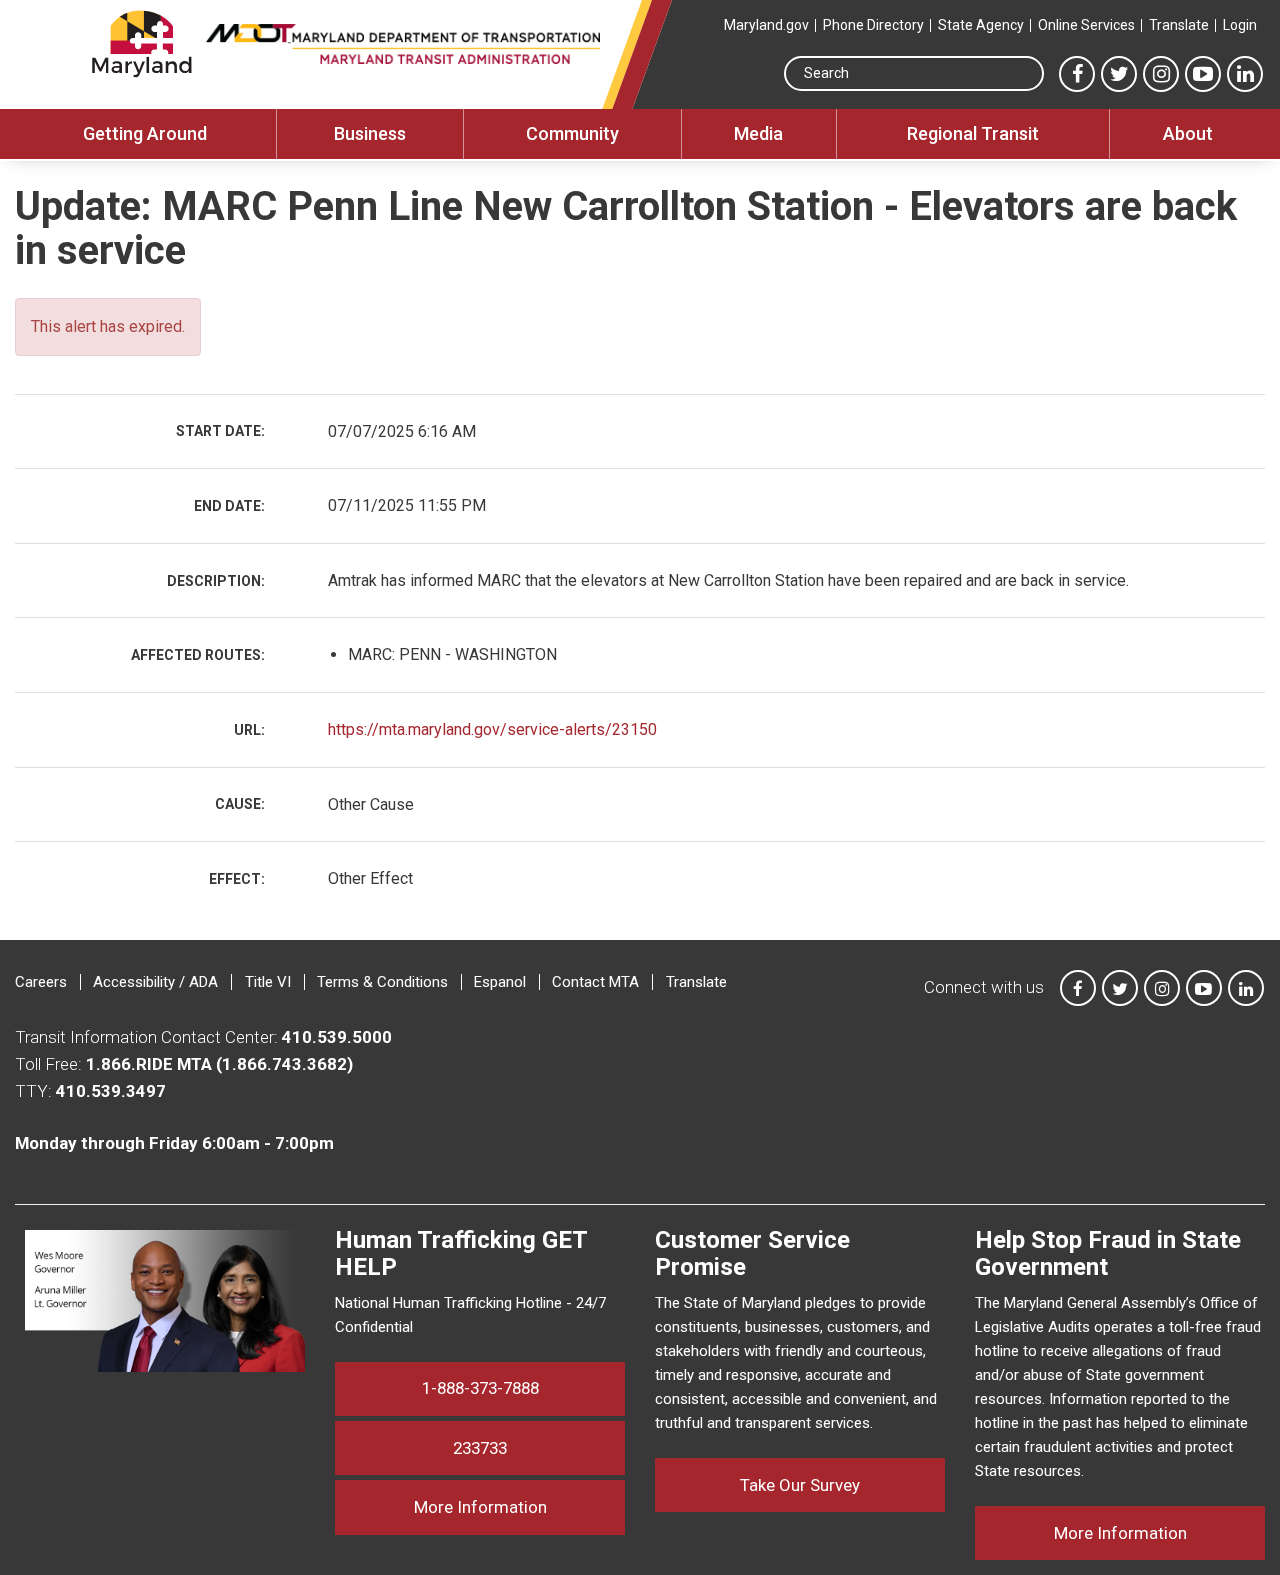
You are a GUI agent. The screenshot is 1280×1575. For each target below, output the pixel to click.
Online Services (1086, 25)
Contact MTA (595, 982)
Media (758, 133)
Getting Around (145, 133)
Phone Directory (873, 25)
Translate (1179, 25)
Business (370, 133)
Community (572, 133)
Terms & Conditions (382, 982)
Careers (41, 982)
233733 (480, 1448)
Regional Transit (973, 133)
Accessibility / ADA (155, 982)
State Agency (981, 25)
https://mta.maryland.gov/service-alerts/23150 (492, 729)
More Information (519, 1506)
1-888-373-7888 (480, 1388)
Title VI (268, 982)
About (1188, 133)
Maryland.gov (766, 25)
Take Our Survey (800, 1485)
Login (1240, 25)
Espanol (500, 982)
